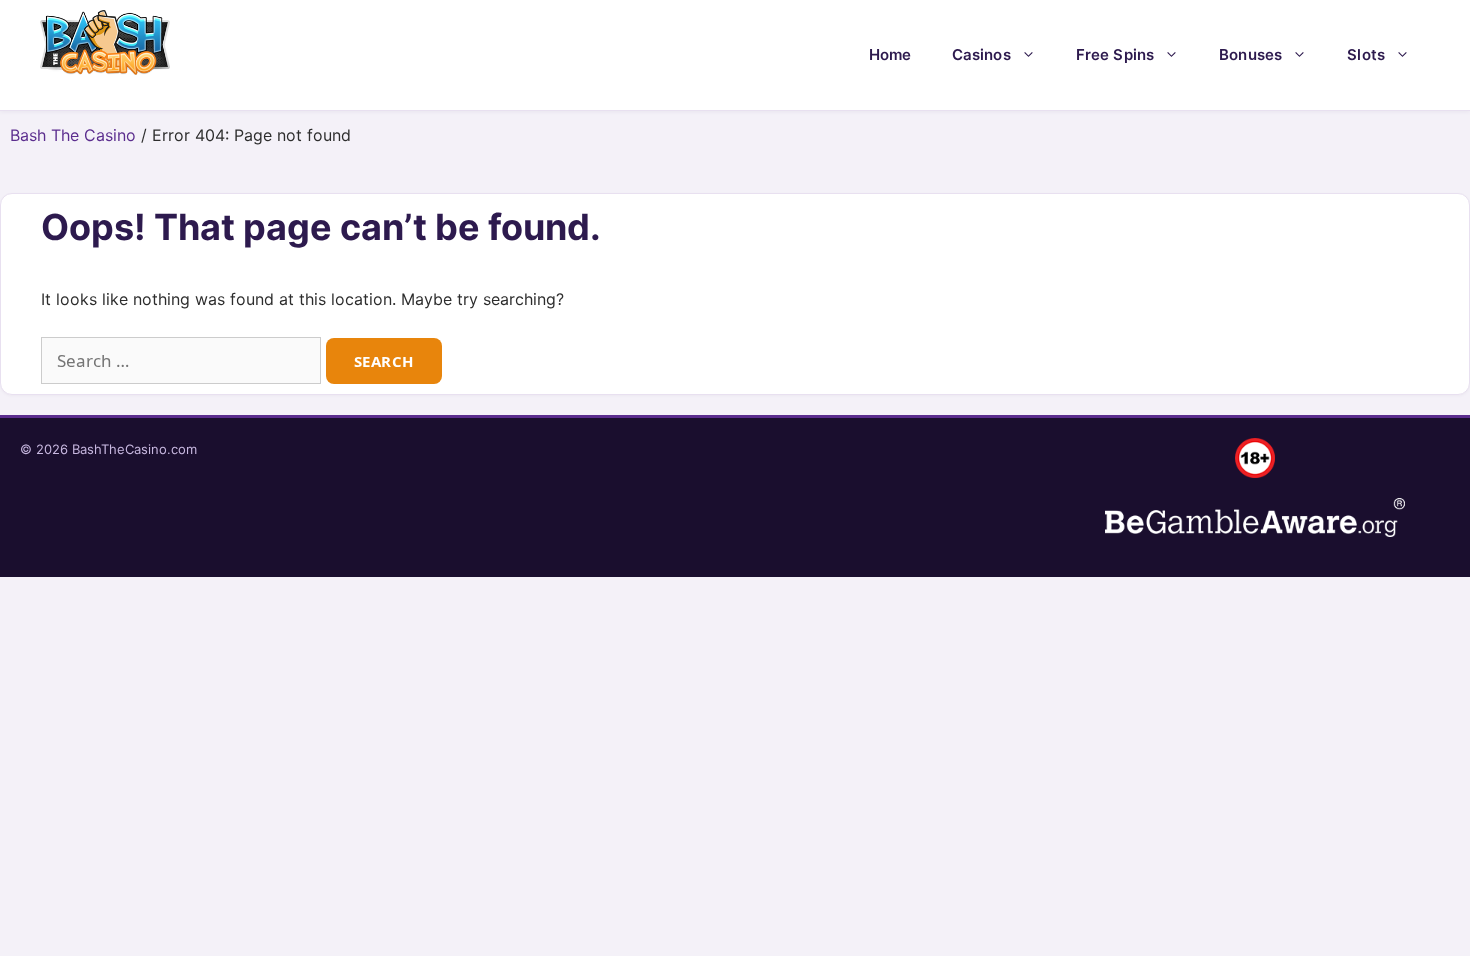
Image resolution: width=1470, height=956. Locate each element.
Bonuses (1250, 54)
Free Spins (1115, 54)
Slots (1366, 54)
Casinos (981, 54)
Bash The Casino (73, 135)
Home (890, 54)
